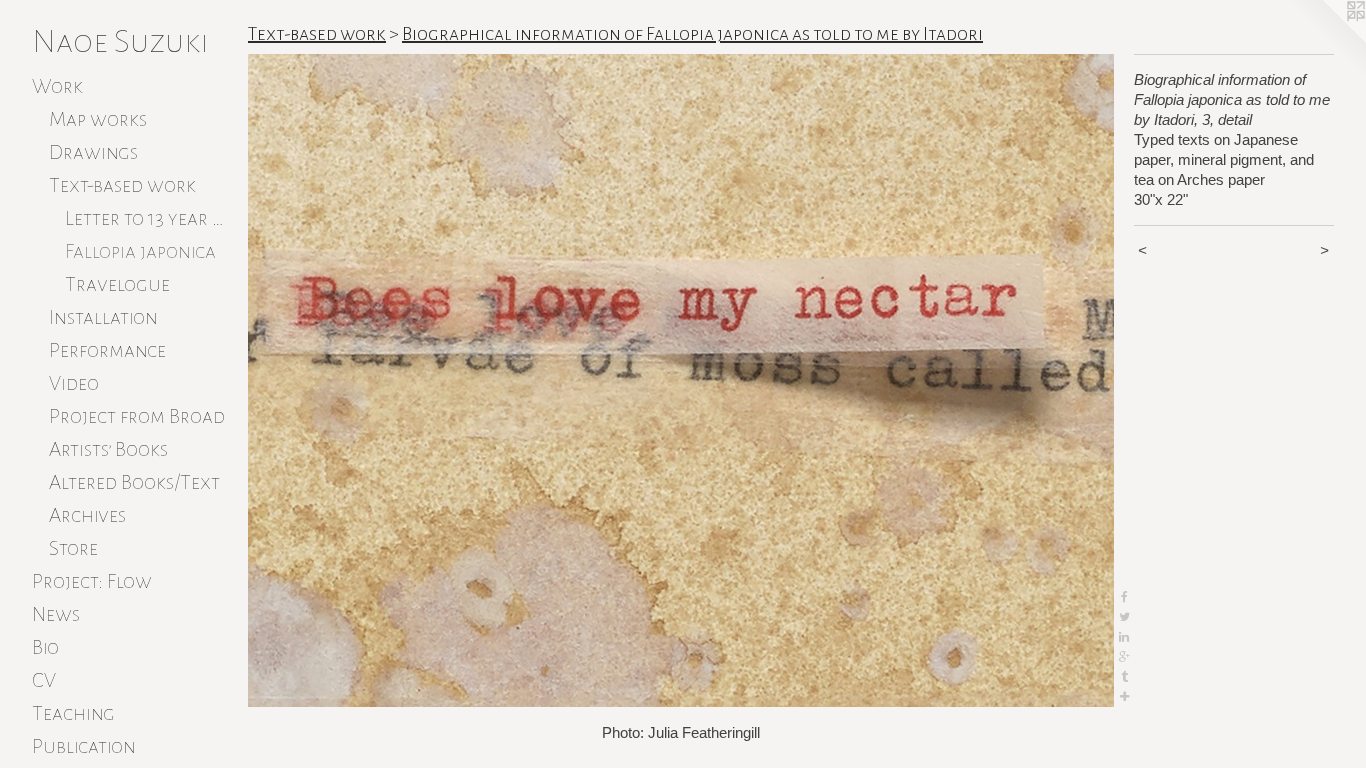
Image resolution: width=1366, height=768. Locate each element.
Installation (103, 317)
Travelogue (117, 284)
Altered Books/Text (134, 482)
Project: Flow (92, 581)
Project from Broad (137, 416)
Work (57, 86)
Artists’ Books (108, 449)
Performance (107, 350)
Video (74, 383)
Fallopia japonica (140, 251)
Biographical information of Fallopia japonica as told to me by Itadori (692, 34)
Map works (98, 119)
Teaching (73, 713)
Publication (84, 746)
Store (73, 548)
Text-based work (122, 185)
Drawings (93, 152)
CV (44, 680)
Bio (45, 647)
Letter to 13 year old (148, 218)
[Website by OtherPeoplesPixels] (1326, 40)
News (56, 614)
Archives (87, 515)
